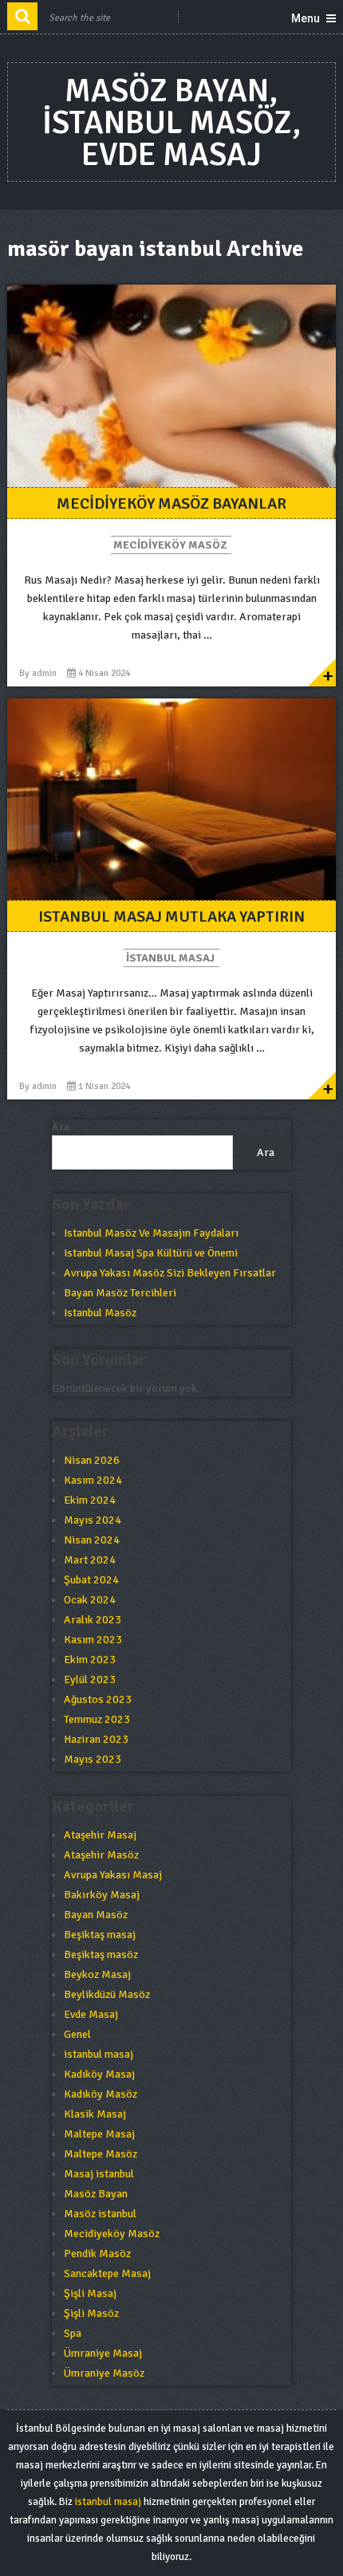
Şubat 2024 (91, 1580)
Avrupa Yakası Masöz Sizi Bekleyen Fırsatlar (170, 1273)
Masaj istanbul (99, 2174)
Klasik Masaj (95, 2114)
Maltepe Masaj (99, 2134)
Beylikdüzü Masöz (107, 1994)
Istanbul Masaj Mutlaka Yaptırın (171, 916)
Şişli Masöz (91, 2313)
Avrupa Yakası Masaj (113, 1875)
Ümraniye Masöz (104, 2373)
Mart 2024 (90, 1560)
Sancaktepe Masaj (107, 2273)
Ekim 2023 (90, 1660)
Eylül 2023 (90, 1679)
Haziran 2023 (96, 1739)
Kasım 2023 (93, 1640)
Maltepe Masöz (101, 2154)
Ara (61, 1127)
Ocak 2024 (90, 1600)
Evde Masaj (91, 2014)
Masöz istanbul (100, 2214)
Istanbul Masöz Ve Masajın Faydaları (151, 1233)
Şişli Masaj (90, 2293)
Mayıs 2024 (93, 1520)
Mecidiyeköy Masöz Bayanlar (171, 503)
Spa (73, 2333)
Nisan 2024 (92, 1540)
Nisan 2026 (92, 1460)
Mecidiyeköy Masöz (170, 545)
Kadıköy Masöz (101, 2094)
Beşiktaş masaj (100, 1935)
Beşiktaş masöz (101, 1955)
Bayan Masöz (96, 1915)
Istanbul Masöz (100, 1313)
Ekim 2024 (90, 1500)
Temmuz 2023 (97, 1719)
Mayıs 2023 (93, 1759)
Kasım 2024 (93, 1480)
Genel (77, 2034)
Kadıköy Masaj (99, 2074)
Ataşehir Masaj (100, 1835)
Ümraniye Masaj (103, 2353)
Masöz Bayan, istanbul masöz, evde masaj (171, 123)
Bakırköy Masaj (102, 1895)
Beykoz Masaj (97, 1974)
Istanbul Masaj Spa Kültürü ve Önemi (151, 1253)
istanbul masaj (170, 958)
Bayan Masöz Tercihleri (120, 1293)
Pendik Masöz (97, 2254)
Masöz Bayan (96, 2194)
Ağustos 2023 (98, 1699)
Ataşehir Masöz (101, 1855)
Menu (306, 18)
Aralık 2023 (93, 1620)
